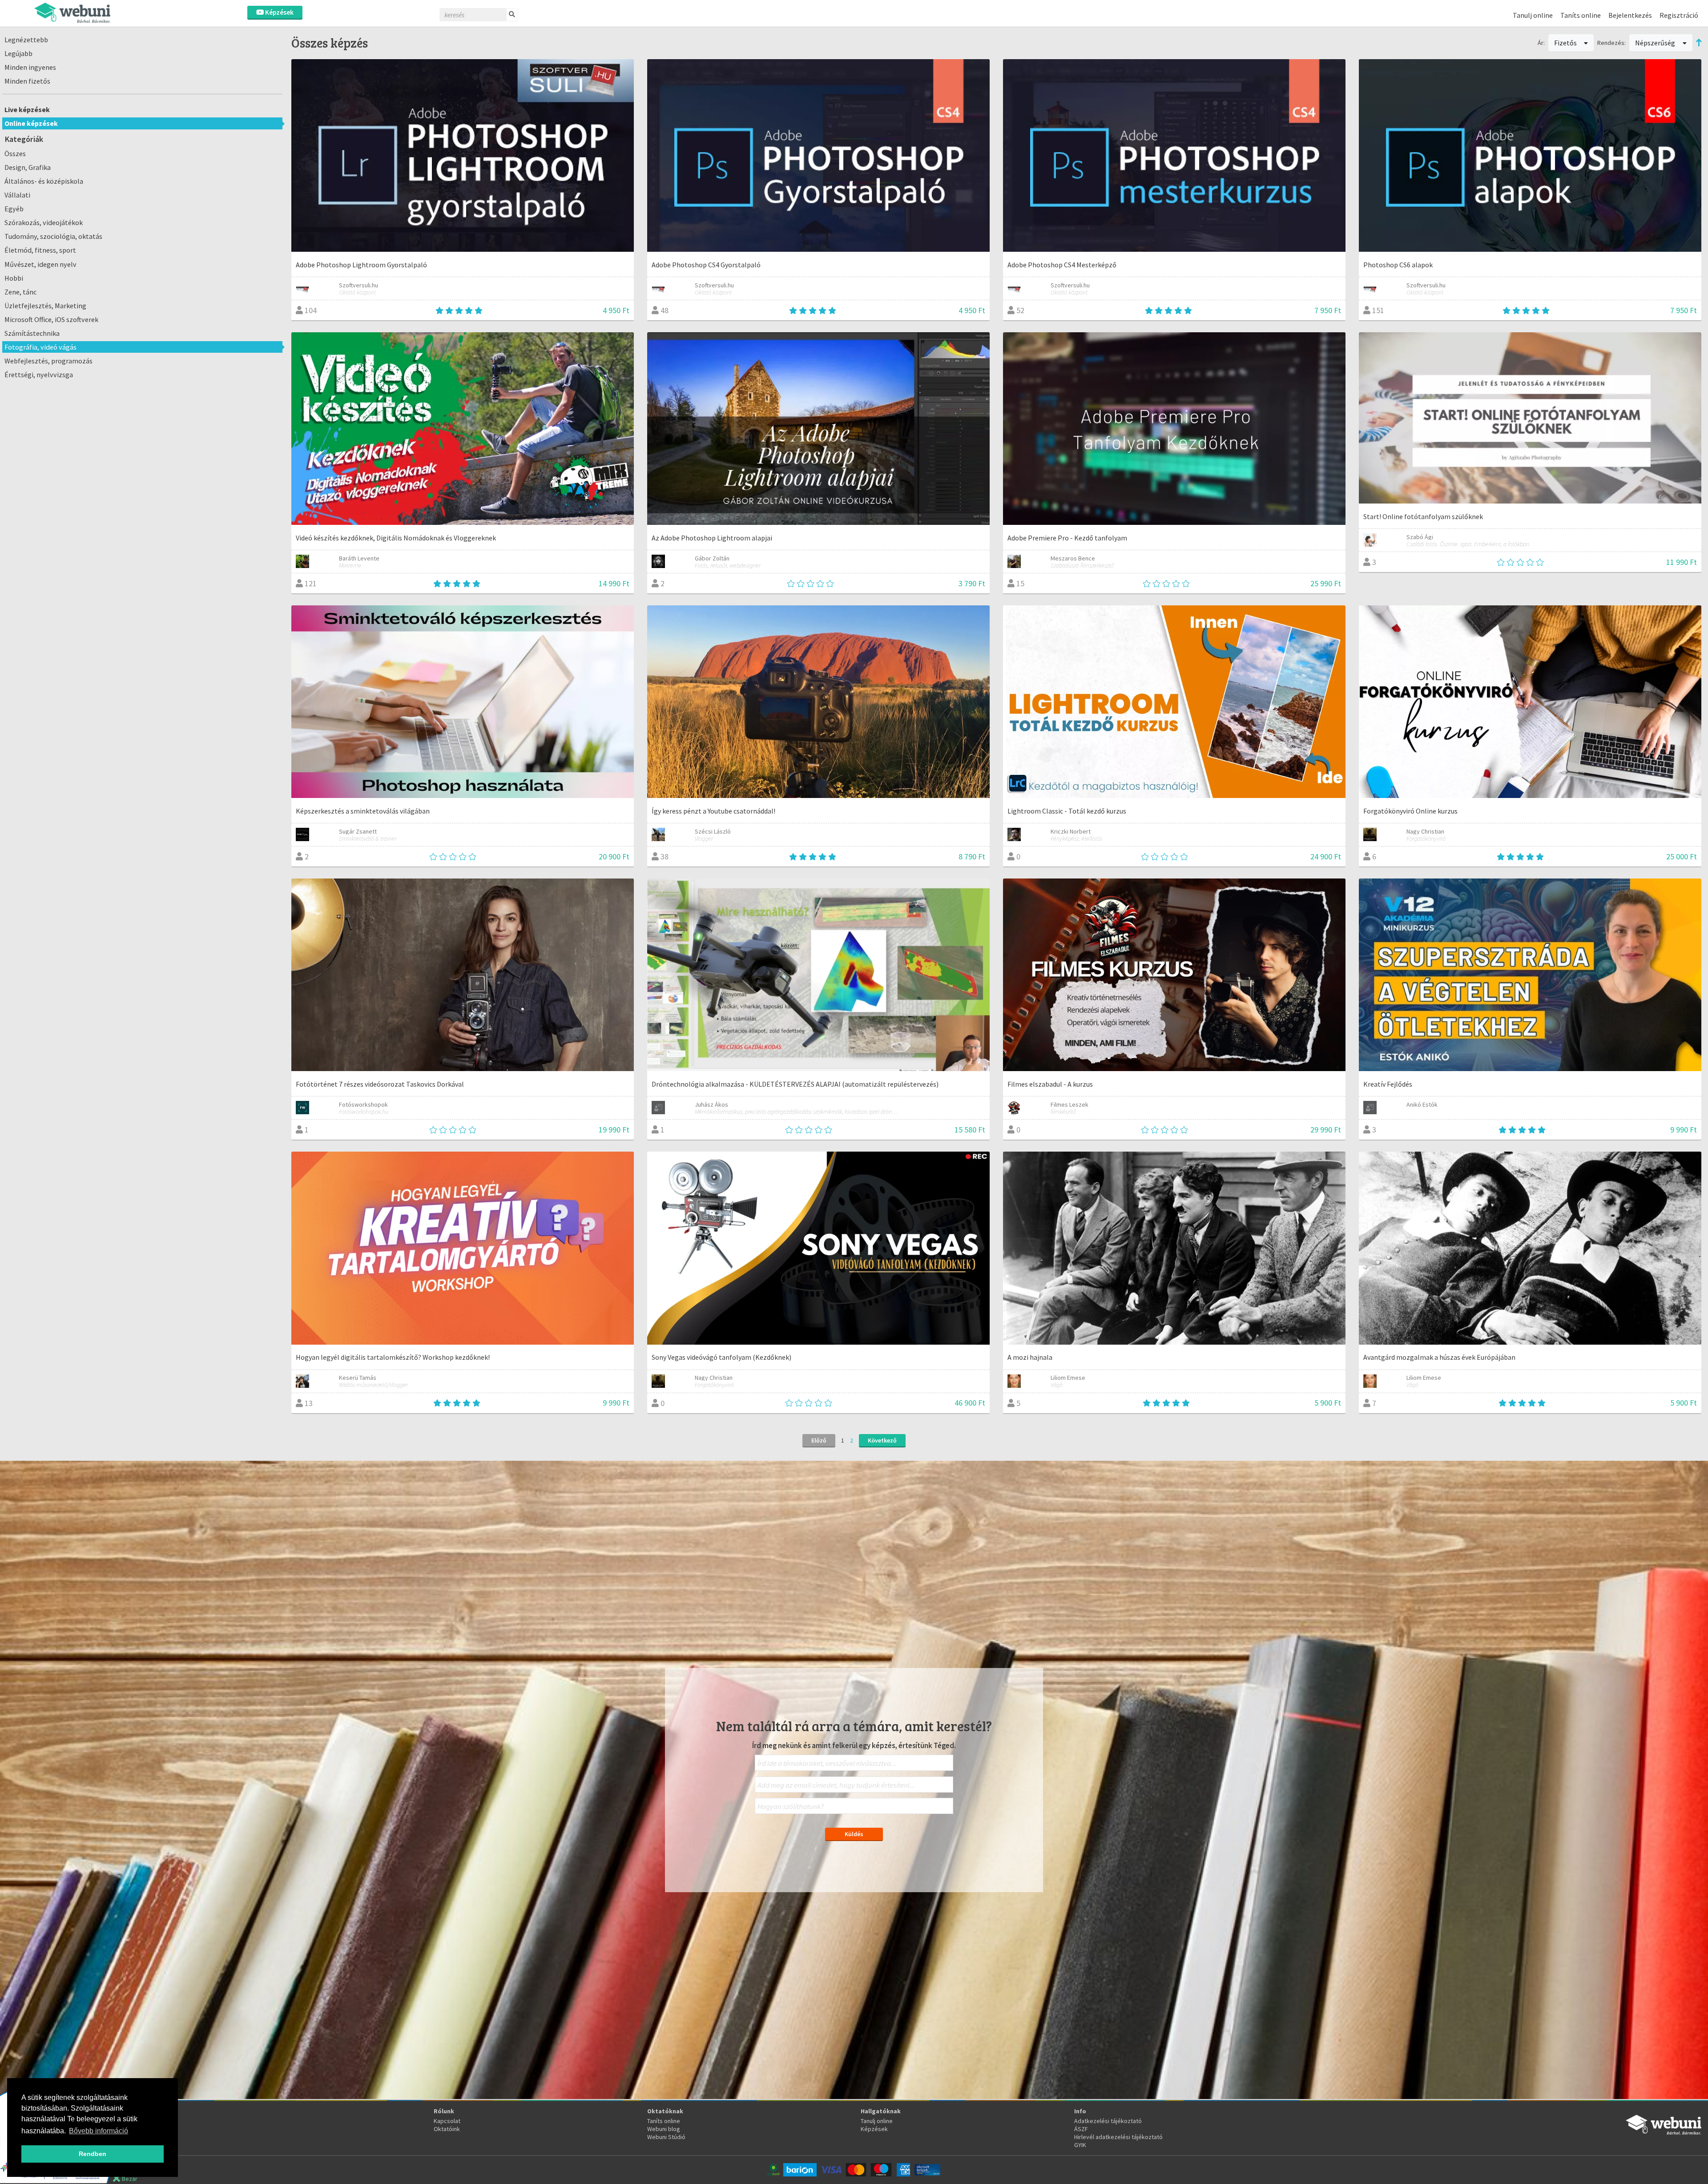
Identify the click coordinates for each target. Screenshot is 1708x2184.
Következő (882, 1440)
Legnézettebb (26, 40)
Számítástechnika (32, 333)
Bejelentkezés (1630, 15)
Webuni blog (664, 2129)
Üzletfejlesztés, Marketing (45, 306)
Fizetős (1566, 43)
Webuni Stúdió (666, 2137)
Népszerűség (1656, 43)
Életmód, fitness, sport (40, 250)
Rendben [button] (93, 2154)
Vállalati (17, 195)
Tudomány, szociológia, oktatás (53, 236)
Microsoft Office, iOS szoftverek (51, 319)
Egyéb (14, 209)
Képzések (279, 12)
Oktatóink (447, 2129)
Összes (15, 153)
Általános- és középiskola (44, 181)
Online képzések (31, 123)
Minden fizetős (27, 81)
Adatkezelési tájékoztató (1108, 2121)
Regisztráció (1679, 15)
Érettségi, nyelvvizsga (39, 375)
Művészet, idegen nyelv (40, 264)
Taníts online (1581, 15)
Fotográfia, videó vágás (40, 347)
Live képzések (27, 109)
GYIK (1080, 2145)
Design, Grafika (28, 167)
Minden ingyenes (30, 67)
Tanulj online (1533, 15)
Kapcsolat (447, 2121)
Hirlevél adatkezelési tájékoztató (1118, 2137)
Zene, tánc (20, 292)
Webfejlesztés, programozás (48, 361)
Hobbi (14, 278)
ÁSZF (1081, 2129)
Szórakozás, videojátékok (44, 222)
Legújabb (18, 53)
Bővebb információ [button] (99, 2131)
